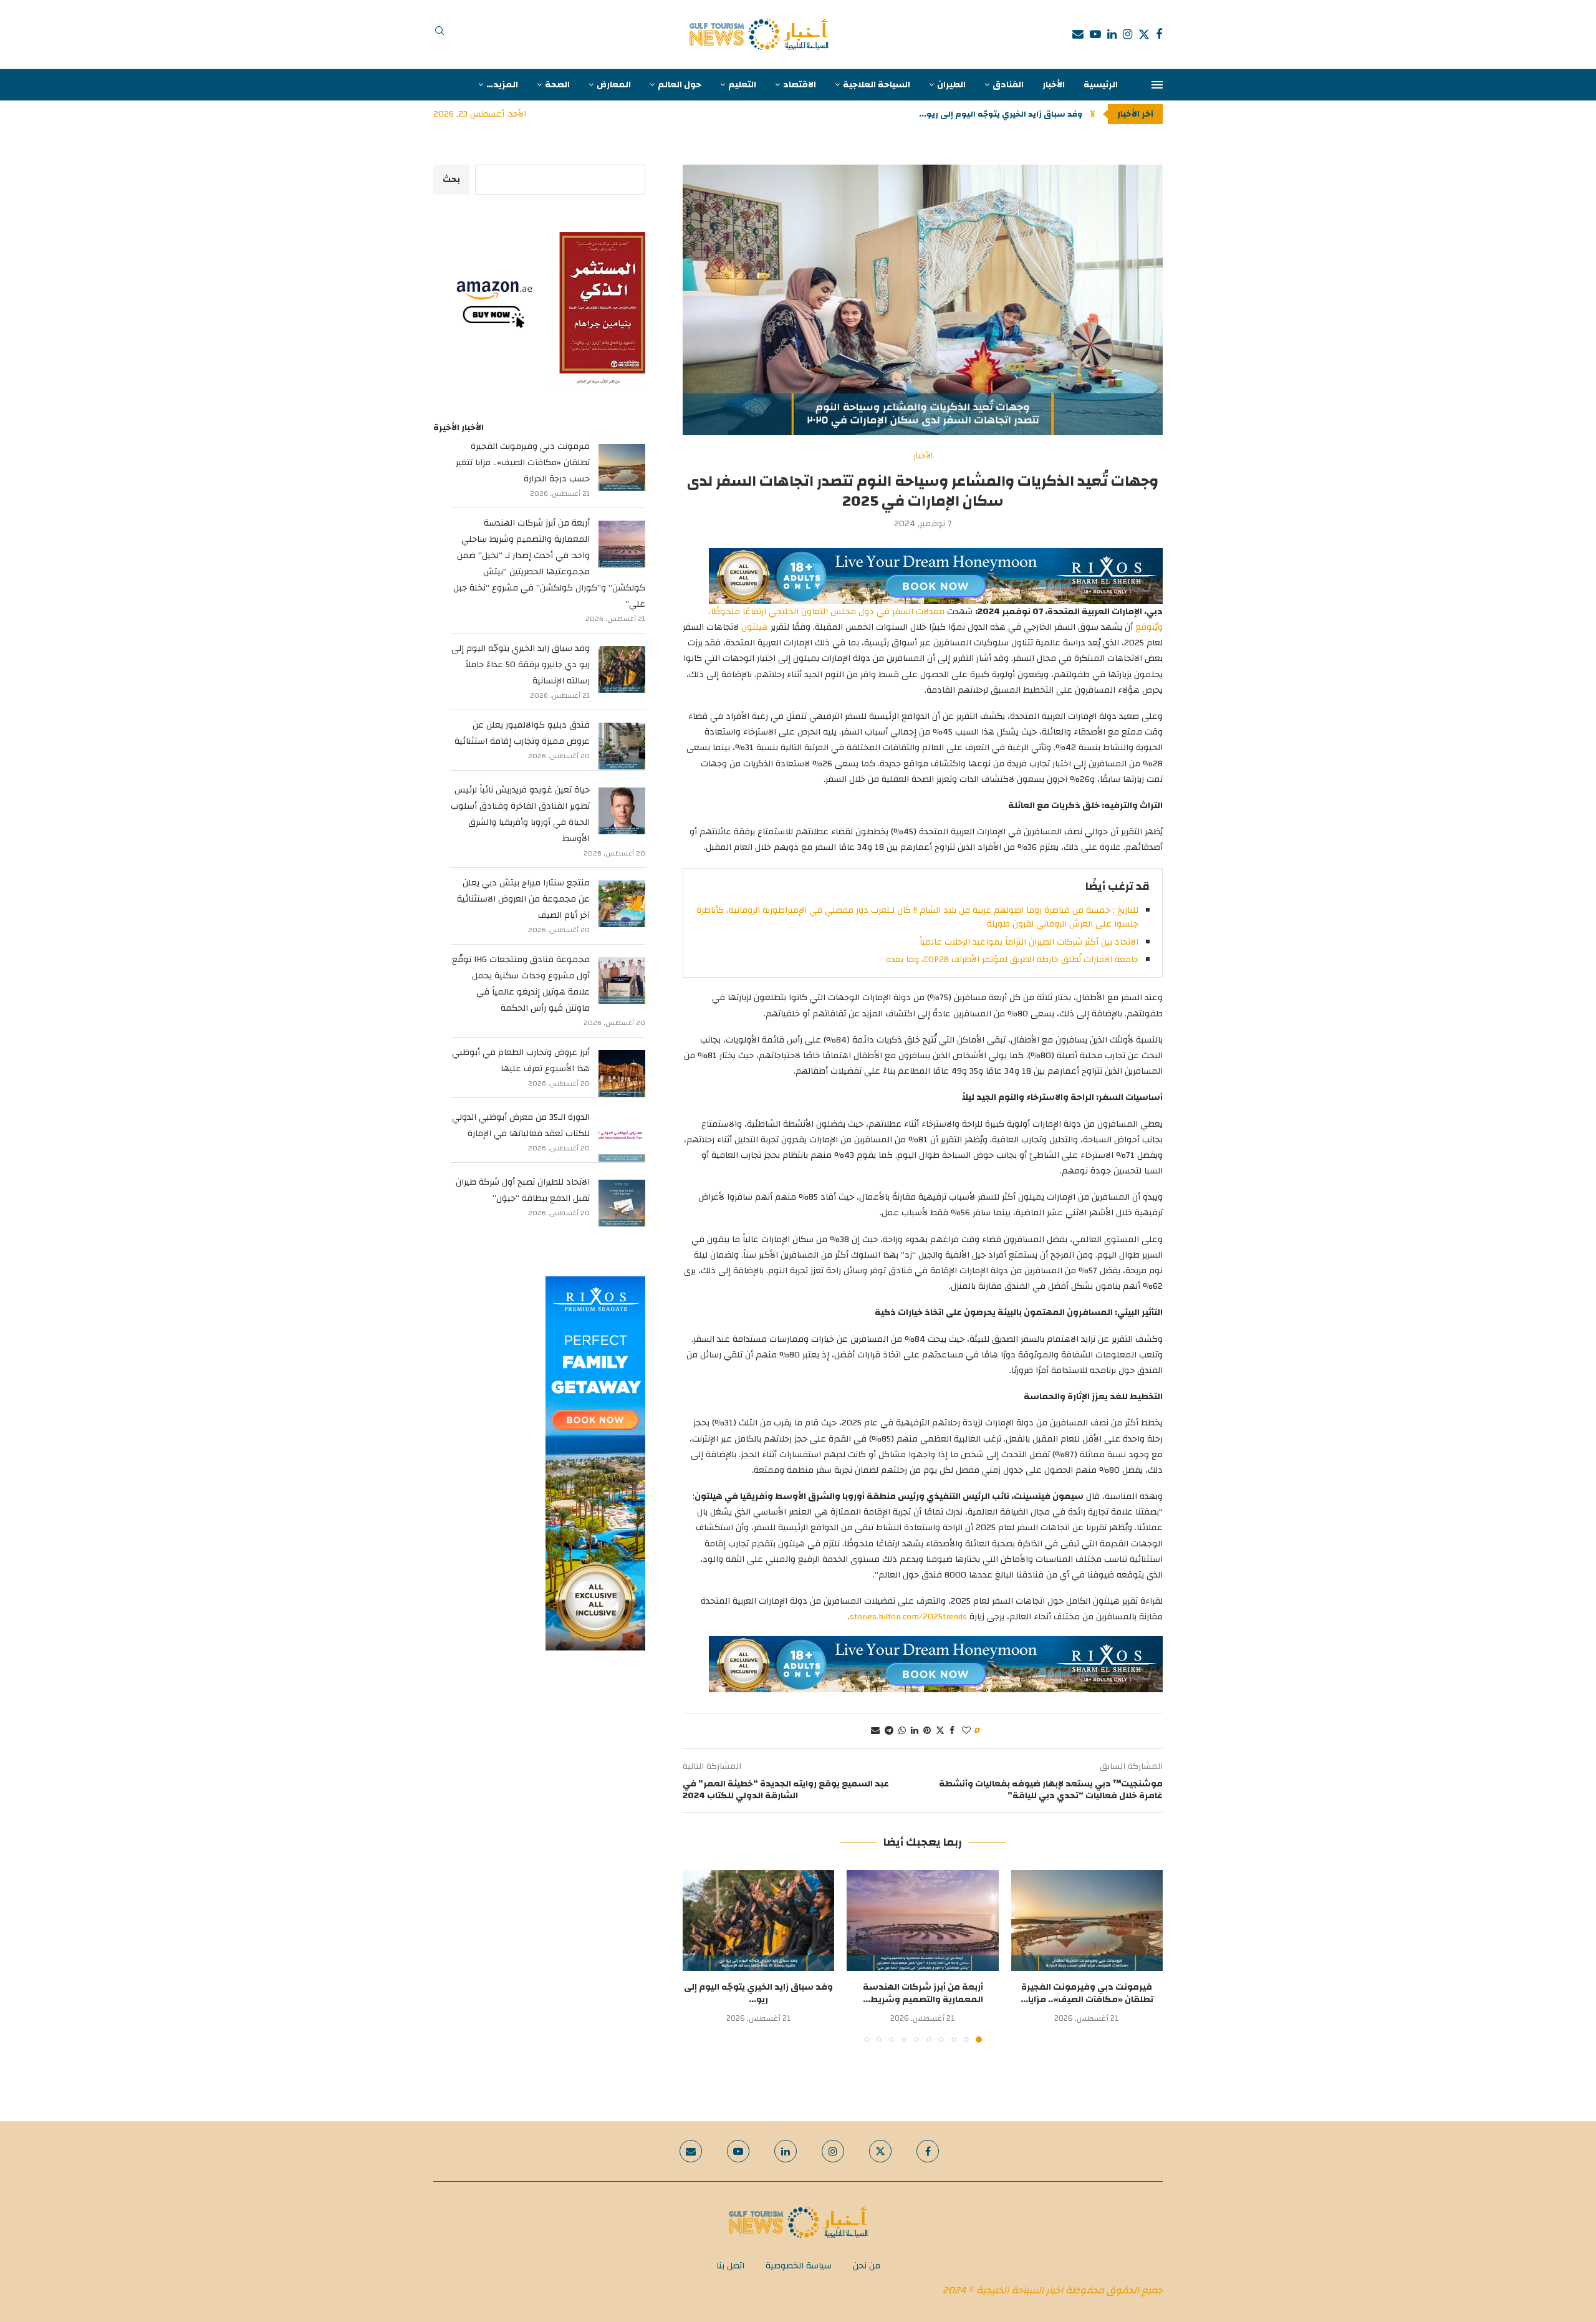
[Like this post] (966, 1731)
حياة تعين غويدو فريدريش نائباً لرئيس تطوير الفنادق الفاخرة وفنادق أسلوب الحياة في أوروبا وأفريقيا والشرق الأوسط (520, 814)
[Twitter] (1144, 34)
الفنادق (1008, 85)
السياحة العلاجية (877, 85)
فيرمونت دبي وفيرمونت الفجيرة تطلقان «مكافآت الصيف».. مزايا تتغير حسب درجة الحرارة (523, 463)
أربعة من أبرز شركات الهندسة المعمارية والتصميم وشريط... (923, 1993)
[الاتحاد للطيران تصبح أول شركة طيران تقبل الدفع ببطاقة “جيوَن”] (622, 1203)
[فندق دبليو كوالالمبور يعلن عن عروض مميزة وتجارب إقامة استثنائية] (622, 746)
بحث (451, 180)
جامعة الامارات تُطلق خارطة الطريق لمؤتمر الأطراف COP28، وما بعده (1012, 960)
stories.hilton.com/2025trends (908, 1617)
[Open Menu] (1157, 85)
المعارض (614, 85)
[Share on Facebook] (952, 1731)
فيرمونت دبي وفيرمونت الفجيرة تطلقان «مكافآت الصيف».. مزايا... (1087, 1993)
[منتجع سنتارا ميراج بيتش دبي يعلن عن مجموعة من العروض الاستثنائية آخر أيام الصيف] (622, 904)
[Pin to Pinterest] (927, 1731)
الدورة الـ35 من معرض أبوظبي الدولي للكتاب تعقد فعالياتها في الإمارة (521, 1125)
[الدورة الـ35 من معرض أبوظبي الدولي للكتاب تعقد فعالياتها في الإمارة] (622, 1138)
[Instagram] (1127, 34)
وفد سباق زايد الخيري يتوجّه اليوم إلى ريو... (758, 1993)
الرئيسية (1101, 85)
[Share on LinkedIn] (915, 1731)
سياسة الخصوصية (799, 2266)
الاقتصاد (800, 85)
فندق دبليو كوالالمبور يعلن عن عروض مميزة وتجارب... (981, 114)
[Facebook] (1159, 34)
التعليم (742, 85)
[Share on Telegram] (889, 1731)
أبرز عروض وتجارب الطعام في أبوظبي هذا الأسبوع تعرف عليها (521, 1061)
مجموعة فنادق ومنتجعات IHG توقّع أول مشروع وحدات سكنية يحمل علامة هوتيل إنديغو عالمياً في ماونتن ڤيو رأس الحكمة (521, 984)
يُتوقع (1147, 627)
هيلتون (755, 627)
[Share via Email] (875, 1731)
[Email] (1078, 34)
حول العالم (680, 85)
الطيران (951, 85)
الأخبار (1054, 85)
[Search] (440, 34)
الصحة (557, 85)
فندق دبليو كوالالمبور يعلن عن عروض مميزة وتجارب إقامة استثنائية (522, 733)
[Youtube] (1095, 34)
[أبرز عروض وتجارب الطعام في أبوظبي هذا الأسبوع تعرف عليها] (622, 1073)
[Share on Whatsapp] (902, 1731)
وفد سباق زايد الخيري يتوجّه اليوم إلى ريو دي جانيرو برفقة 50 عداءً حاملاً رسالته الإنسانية (521, 665)
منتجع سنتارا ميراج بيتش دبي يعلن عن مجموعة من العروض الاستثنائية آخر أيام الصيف (523, 899)
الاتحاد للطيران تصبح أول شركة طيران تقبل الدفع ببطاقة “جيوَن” (523, 1190)
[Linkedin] (1112, 34)
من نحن (867, 2266)
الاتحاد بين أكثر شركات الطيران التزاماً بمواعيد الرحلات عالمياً (1029, 942)
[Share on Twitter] (940, 1731)
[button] (1093, 114)
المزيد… (502, 85)
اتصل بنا (730, 2266)
